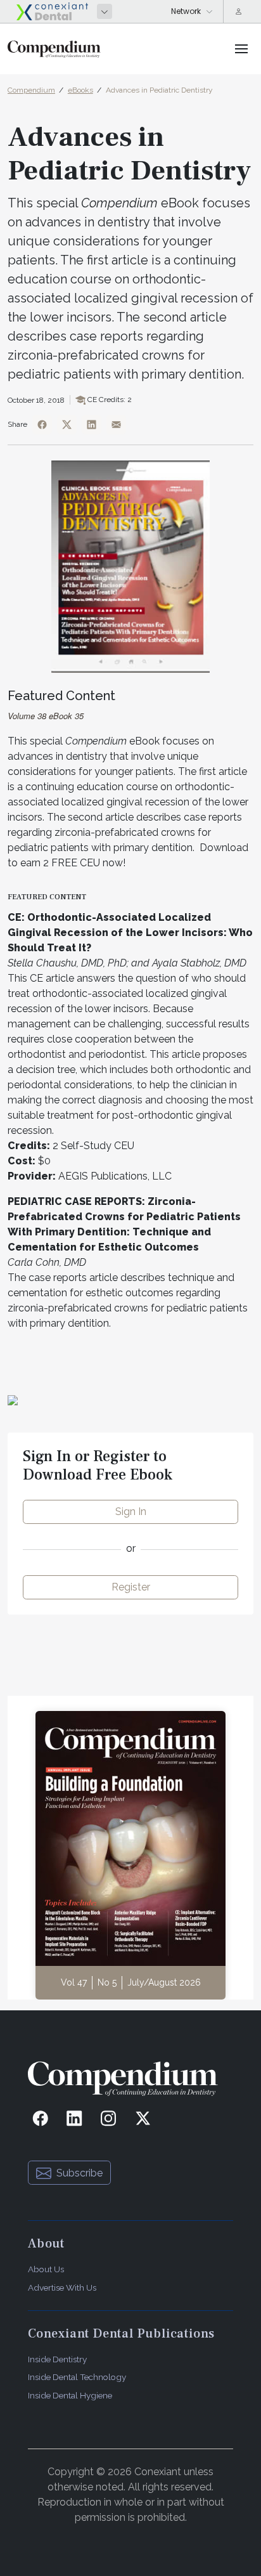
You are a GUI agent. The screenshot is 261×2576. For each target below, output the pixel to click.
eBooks (80, 90)
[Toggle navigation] (241, 49)
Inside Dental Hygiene (70, 2395)
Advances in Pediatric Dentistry (159, 90)
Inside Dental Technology (77, 2377)
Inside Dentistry (57, 2359)
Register (131, 1587)
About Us (46, 2269)
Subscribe (80, 2173)
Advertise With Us (62, 2287)
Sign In (131, 1512)
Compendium (31, 90)
